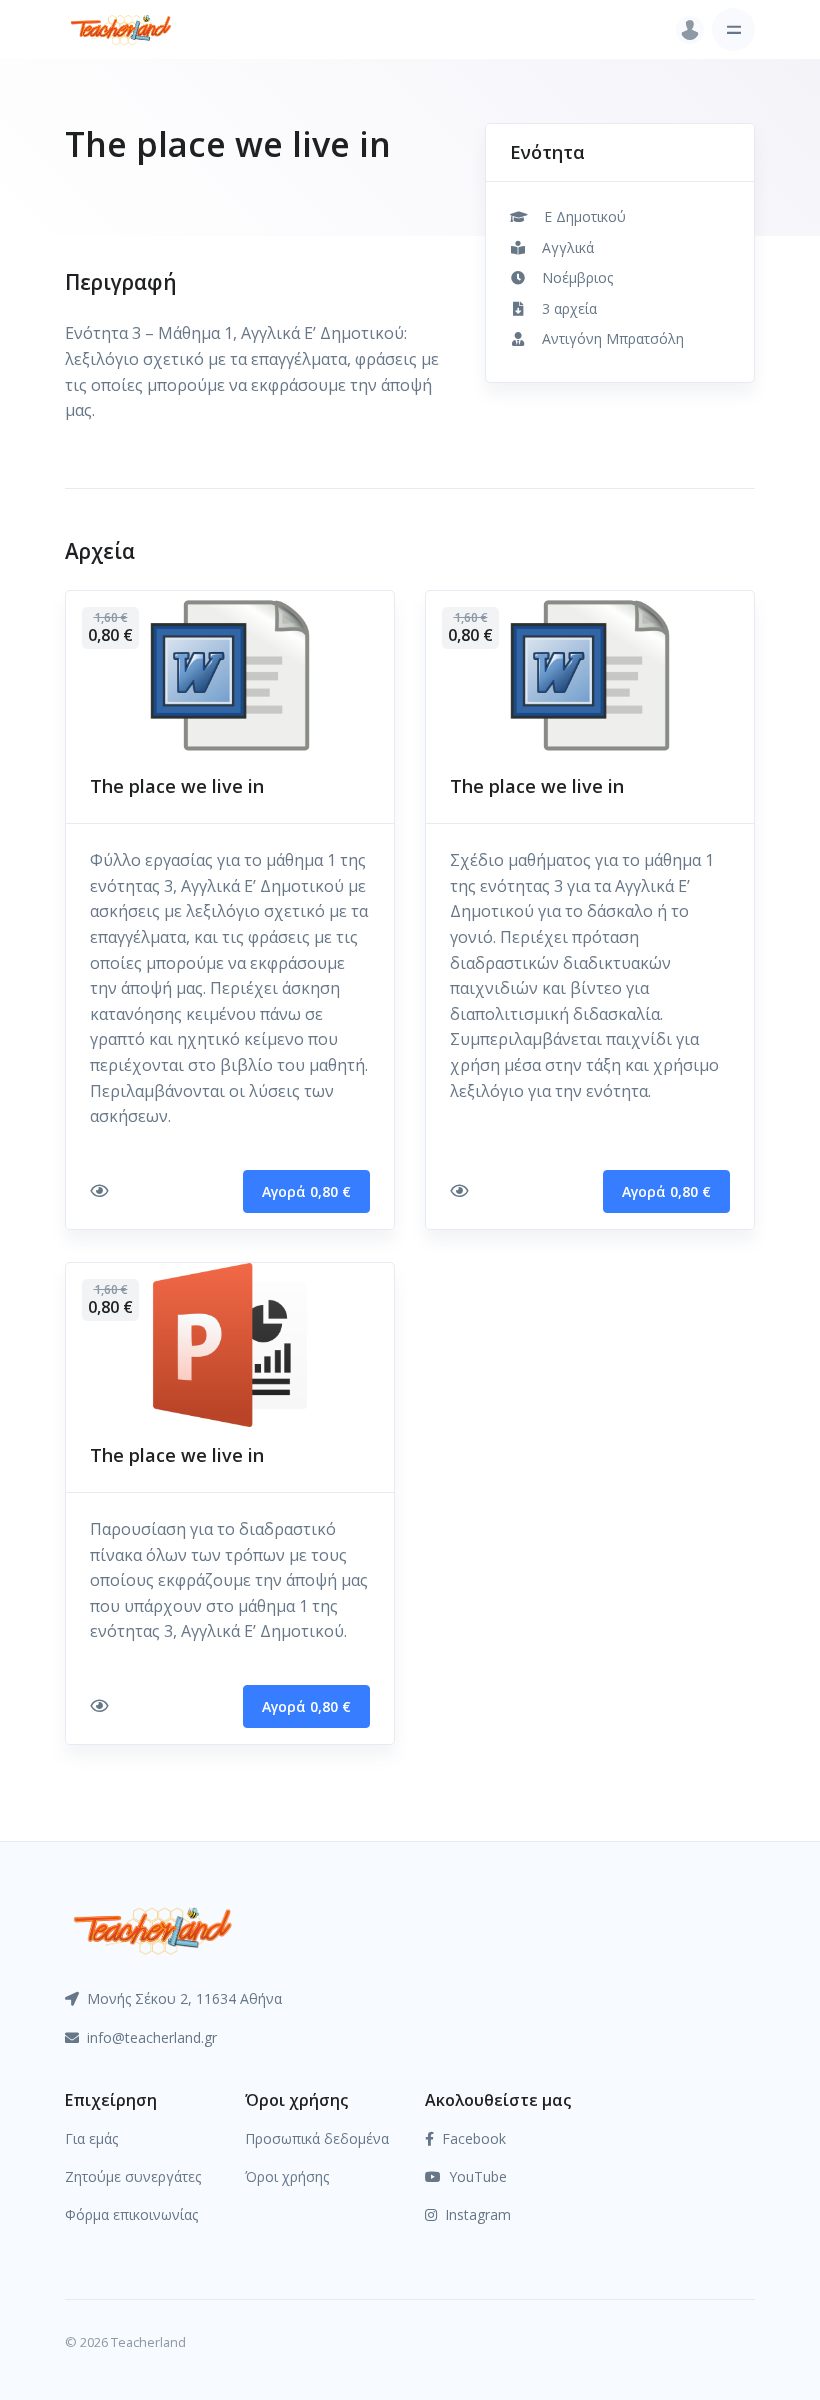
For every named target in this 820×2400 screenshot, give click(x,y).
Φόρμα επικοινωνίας (131, 2214)
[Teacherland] (121, 29)
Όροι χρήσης (287, 2176)
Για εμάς (91, 2138)
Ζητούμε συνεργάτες (133, 2176)
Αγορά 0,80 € (306, 1191)
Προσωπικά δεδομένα (317, 2138)
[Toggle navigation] (733, 29)
